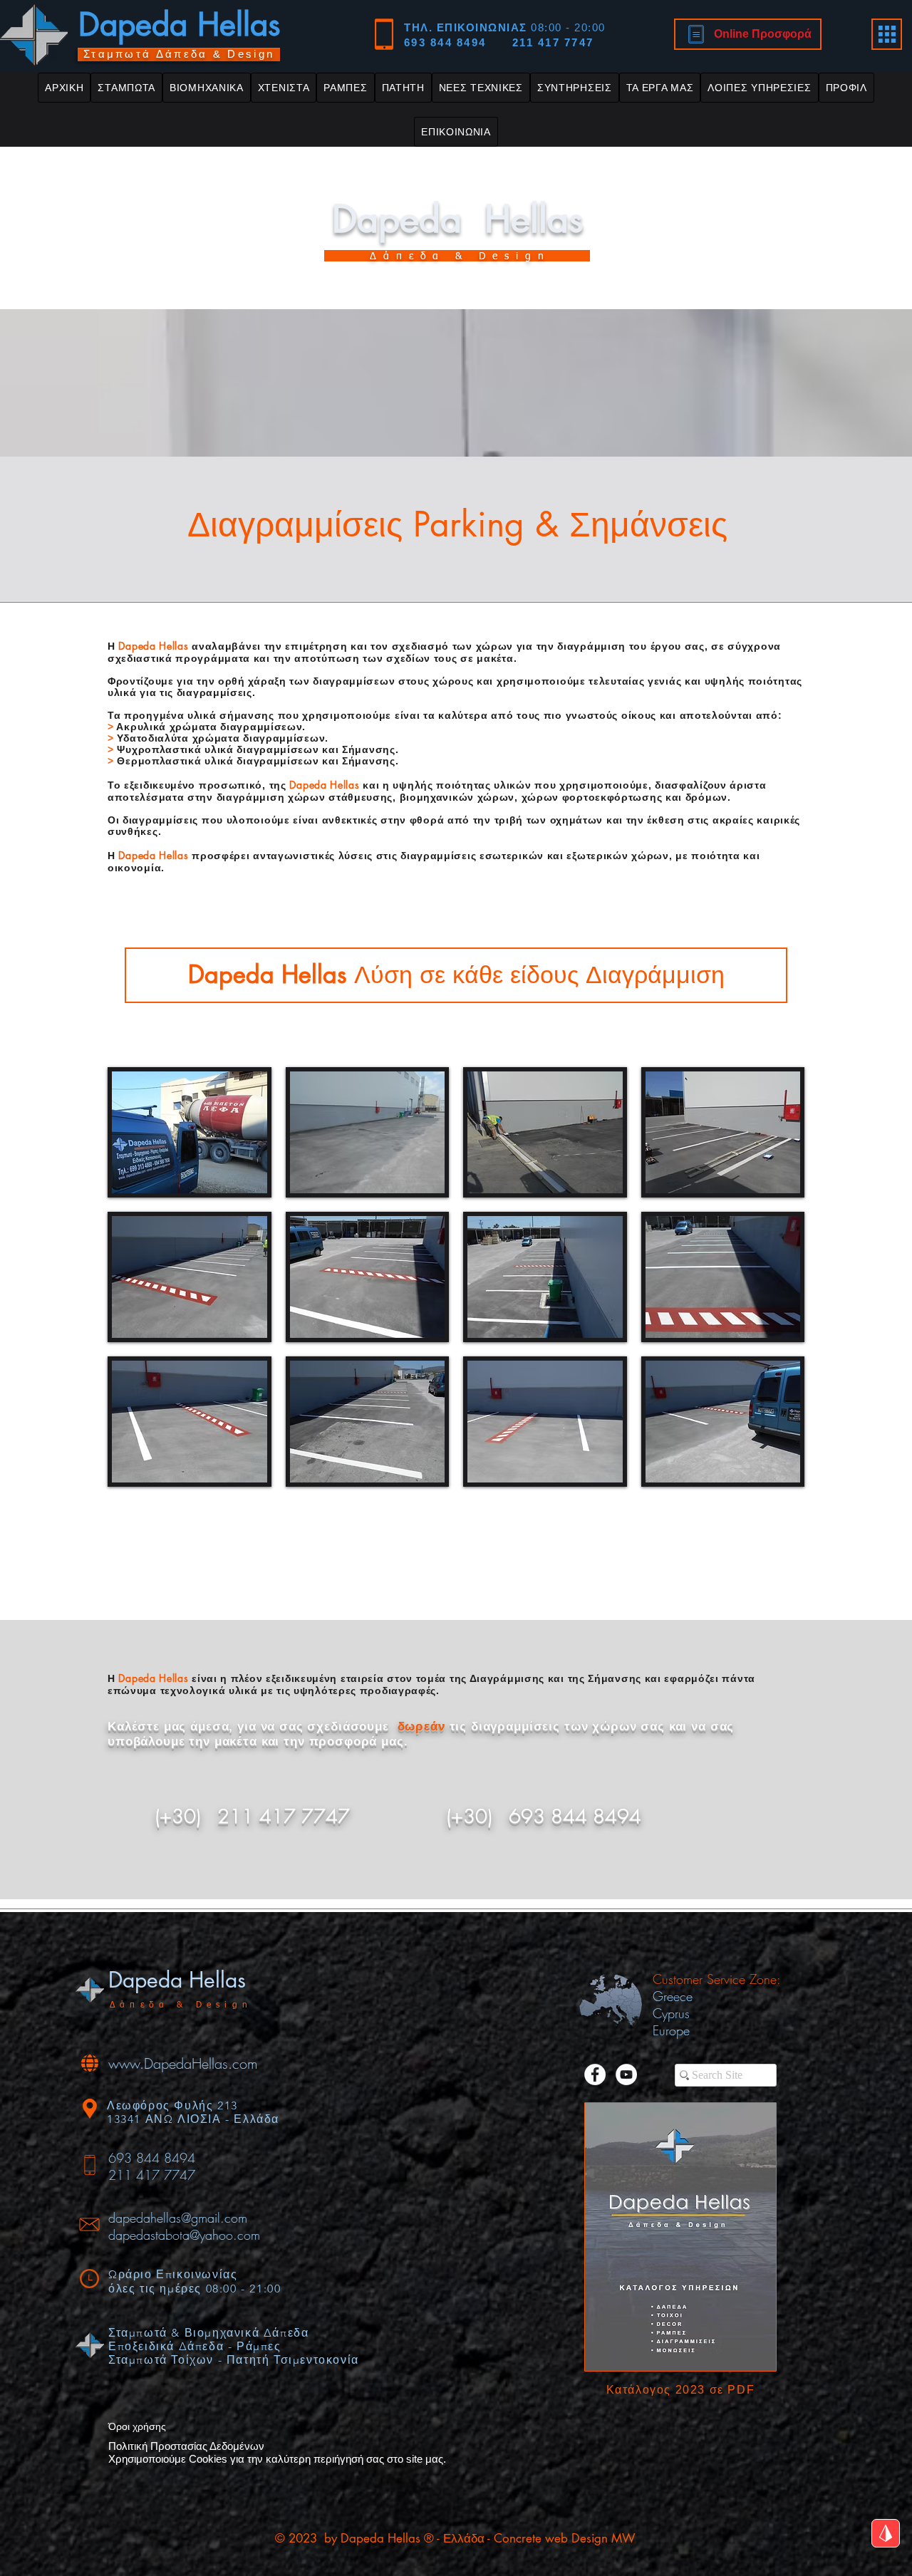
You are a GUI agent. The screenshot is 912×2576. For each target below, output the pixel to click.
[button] (126, 88)
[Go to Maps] (886, 2533)
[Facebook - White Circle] (595, 2074)
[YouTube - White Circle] (626, 2074)
